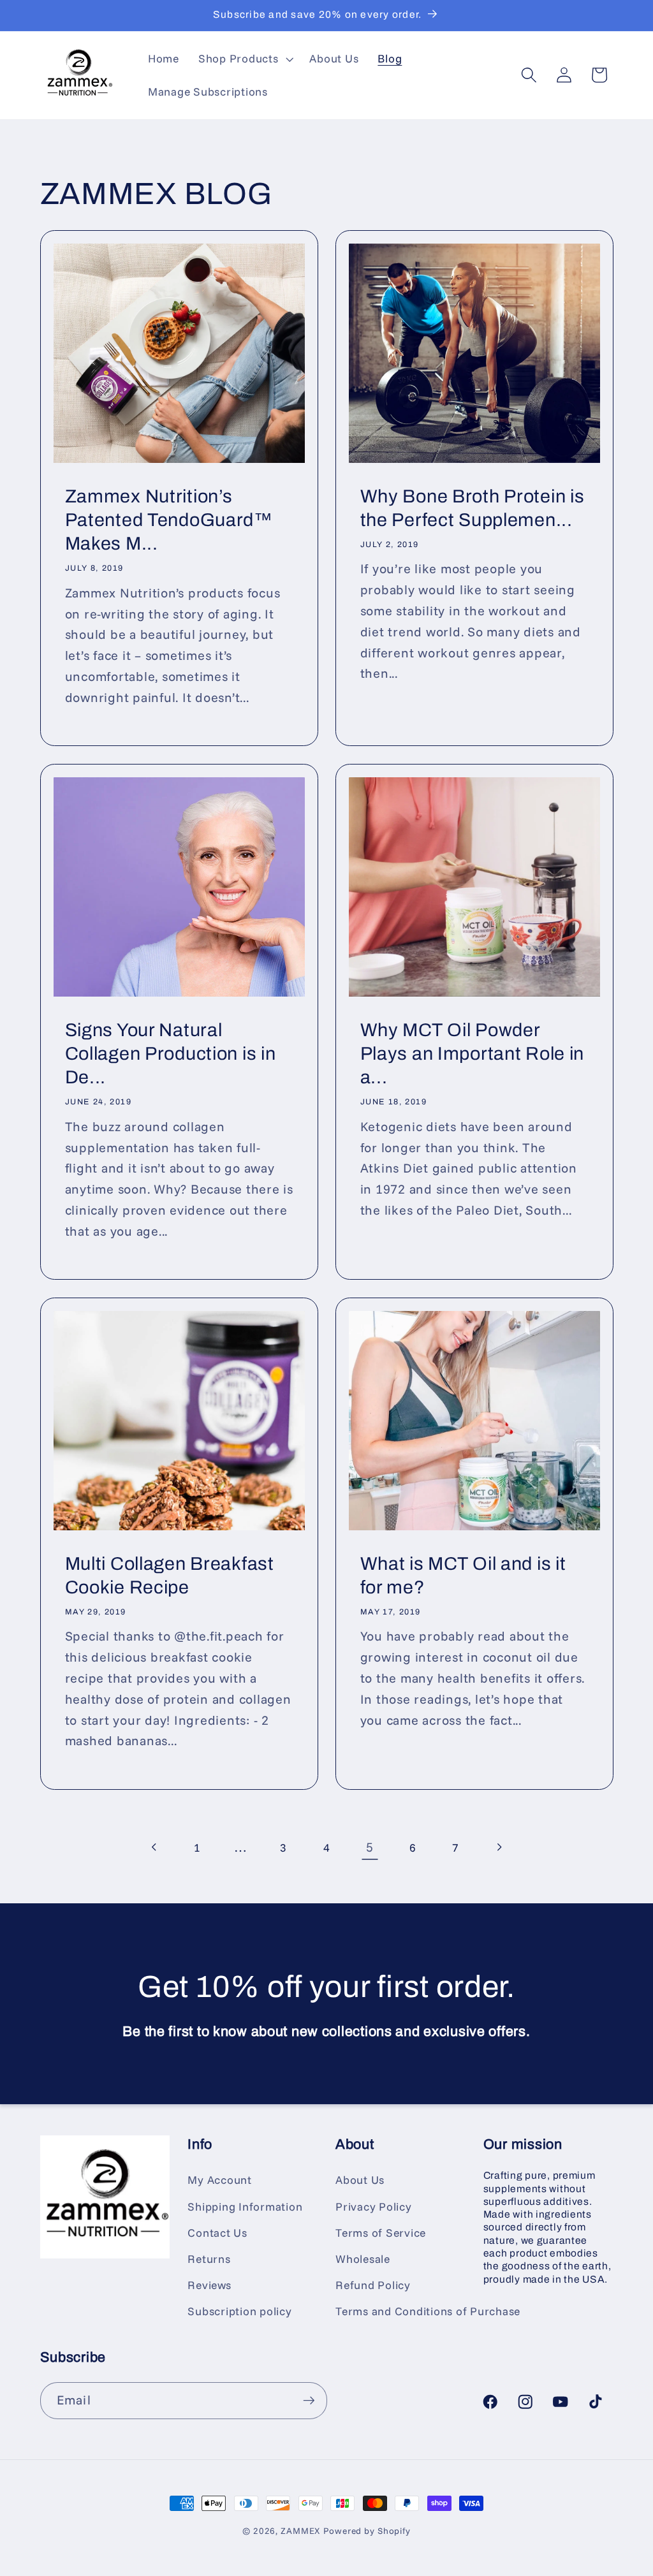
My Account (220, 2179)
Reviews (209, 2285)
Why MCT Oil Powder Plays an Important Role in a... (473, 1053)
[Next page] (499, 1848)
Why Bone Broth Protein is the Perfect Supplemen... (473, 508)
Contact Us (217, 2232)
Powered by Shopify (367, 2530)
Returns (209, 2258)
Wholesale (363, 2258)
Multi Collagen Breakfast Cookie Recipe (169, 1576)
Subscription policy (239, 2311)
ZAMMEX (300, 2530)
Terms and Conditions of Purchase (428, 2311)
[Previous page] (155, 1848)
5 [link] (370, 1847)
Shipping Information (245, 2206)
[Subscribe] (309, 2401)
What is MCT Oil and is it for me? (463, 1576)
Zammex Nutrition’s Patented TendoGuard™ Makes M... (168, 520)
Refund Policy (373, 2285)
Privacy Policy (374, 2206)
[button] (245, 59)
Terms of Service (381, 2232)
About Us (360, 2179)
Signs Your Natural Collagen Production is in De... (170, 1053)
